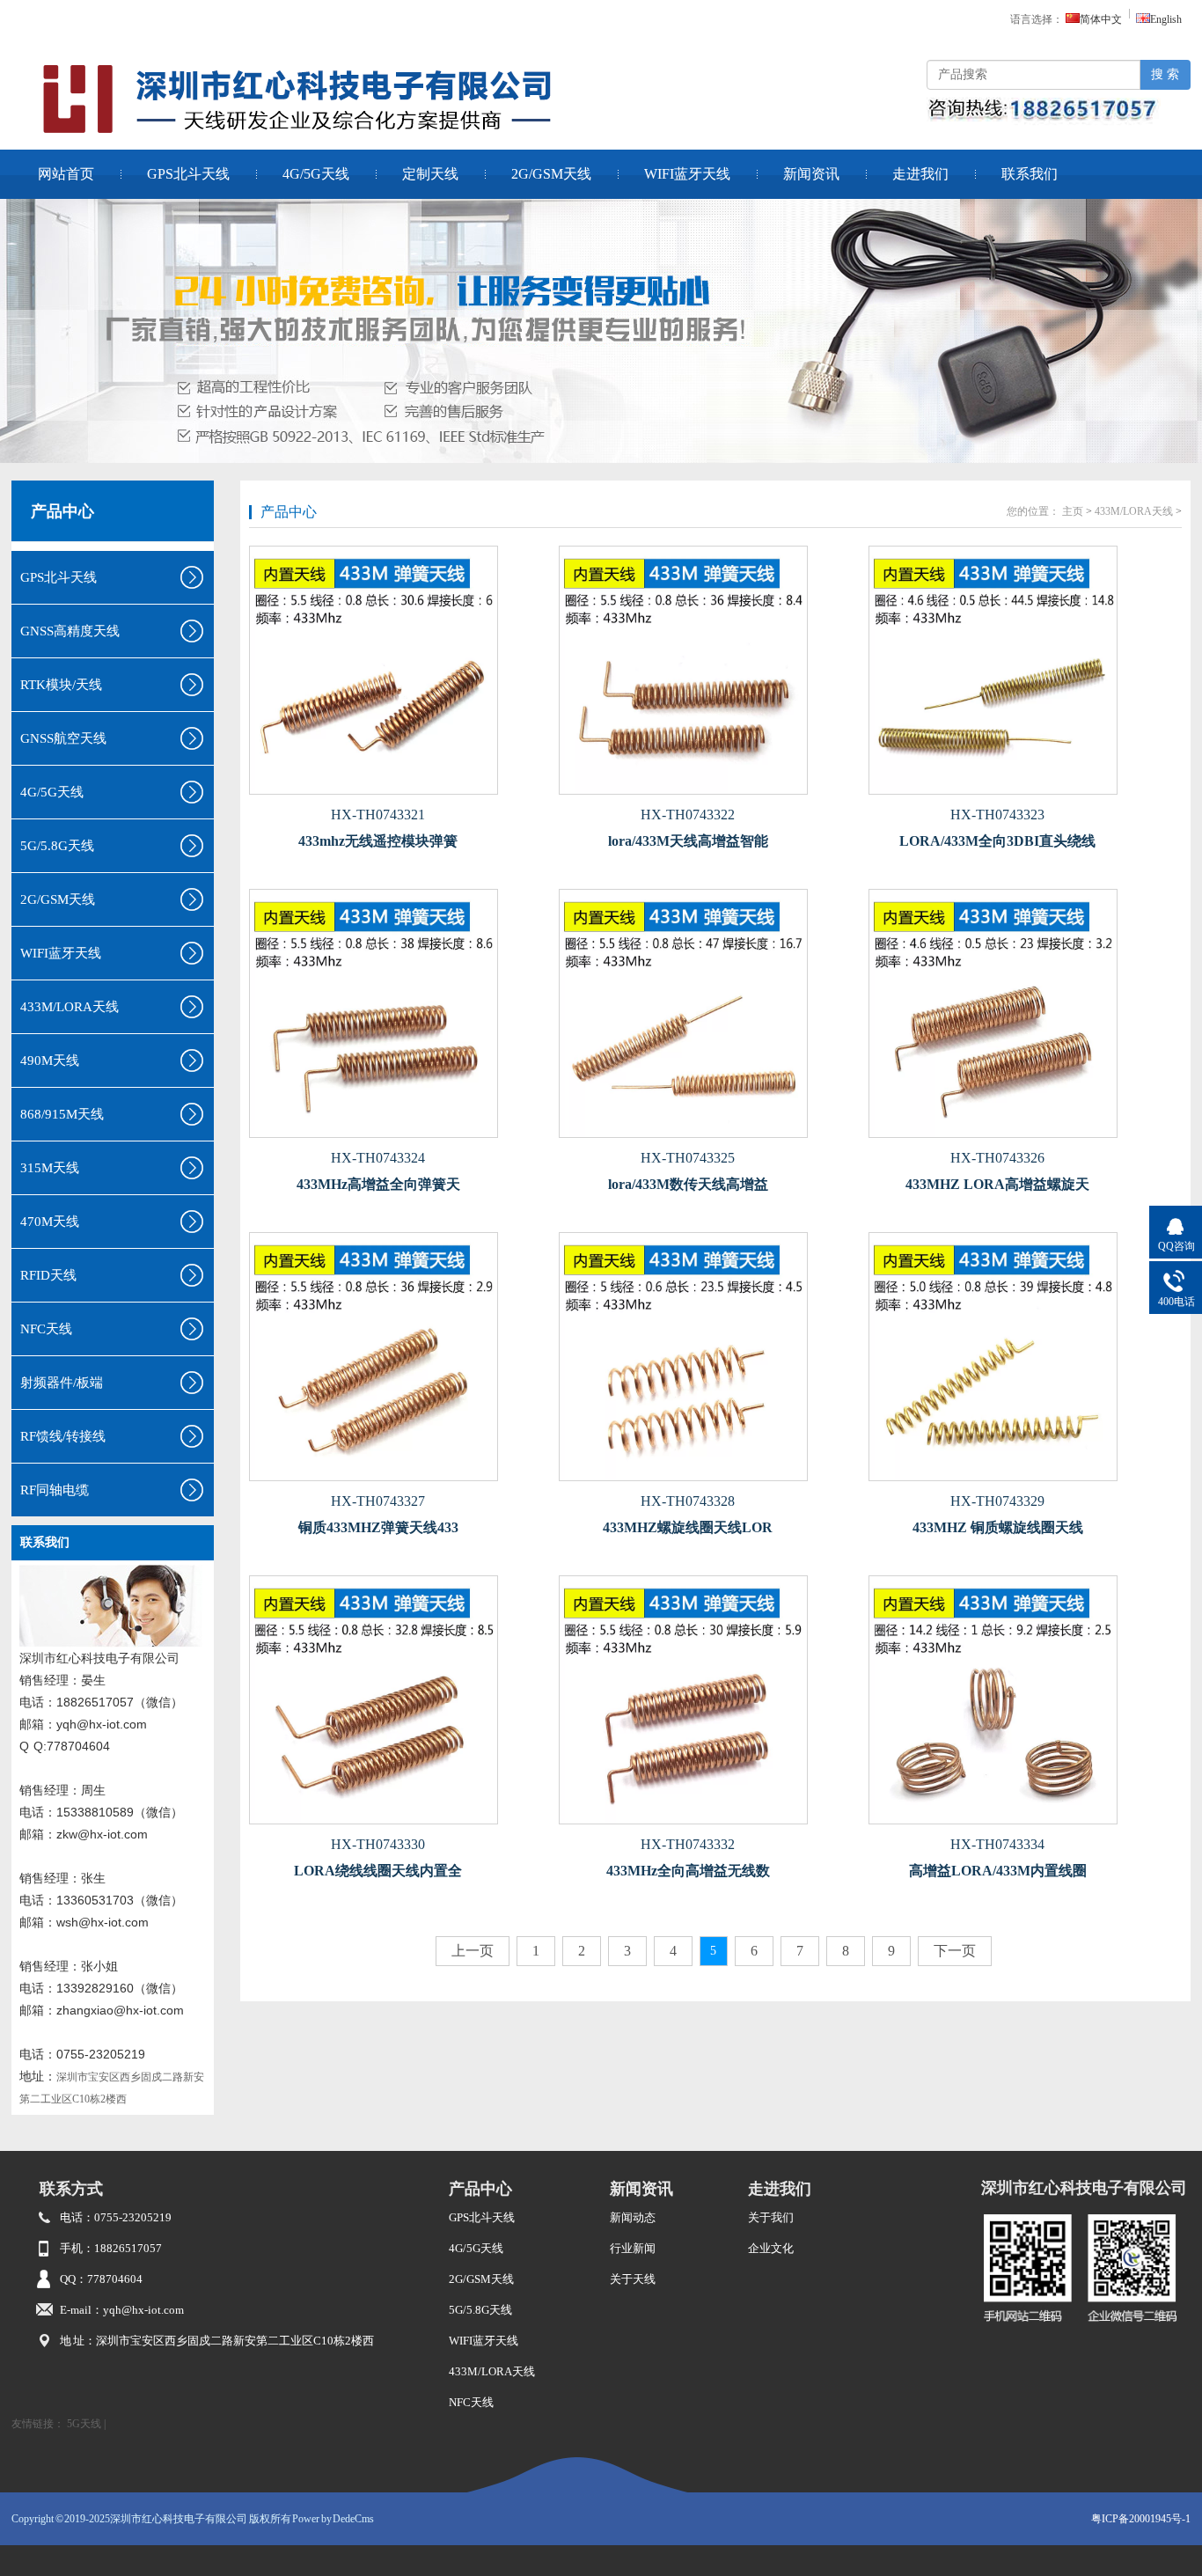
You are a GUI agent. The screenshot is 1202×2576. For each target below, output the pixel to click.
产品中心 (62, 511)
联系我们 (1030, 174)
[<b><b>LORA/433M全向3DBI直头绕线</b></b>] (1018, 670)
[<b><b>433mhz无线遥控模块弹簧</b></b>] (399, 670)
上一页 (473, 1951)
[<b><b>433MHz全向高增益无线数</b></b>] (708, 1700)
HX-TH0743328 (688, 1501)
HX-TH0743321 (378, 815)
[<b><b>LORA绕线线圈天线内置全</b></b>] (399, 1700)
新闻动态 (633, 2217)
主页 (1073, 511)
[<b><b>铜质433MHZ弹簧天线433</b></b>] (399, 1357)
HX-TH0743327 (378, 1501)
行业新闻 (633, 2248)
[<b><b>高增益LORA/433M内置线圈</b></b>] (1018, 1700)
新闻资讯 (811, 174)
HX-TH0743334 (997, 1844)
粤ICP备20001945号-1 (1141, 2519)
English (1166, 19)
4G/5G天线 (316, 174)
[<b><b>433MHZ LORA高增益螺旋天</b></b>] (1018, 1013)
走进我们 (920, 174)
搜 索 (1165, 74)
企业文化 (771, 2248)
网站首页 (66, 174)
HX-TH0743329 (997, 1501)
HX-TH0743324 (378, 1158)
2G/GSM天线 (551, 174)
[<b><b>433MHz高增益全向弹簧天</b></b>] (399, 1013)
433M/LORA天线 (1134, 511)
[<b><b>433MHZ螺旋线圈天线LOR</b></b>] (708, 1357)
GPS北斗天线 (188, 174)
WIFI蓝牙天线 (687, 174)
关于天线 (633, 2279)
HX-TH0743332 (688, 1844)
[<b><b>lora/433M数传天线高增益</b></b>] (708, 1013)
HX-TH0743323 (997, 815)
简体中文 (1101, 19)
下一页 (955, 1951)
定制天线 (430, 174)
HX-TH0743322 (688, 815)
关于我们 (771, 2217)
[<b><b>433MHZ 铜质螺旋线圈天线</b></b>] (1018, 1357)
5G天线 (84, 2424)
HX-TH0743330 (378, 1844)
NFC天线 (471, 2402)
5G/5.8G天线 (480, 2310)
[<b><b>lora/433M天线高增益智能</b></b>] (708, 670)
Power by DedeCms (333, 2519)
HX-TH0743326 (997, 1158)
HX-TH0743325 (688, 1158)
